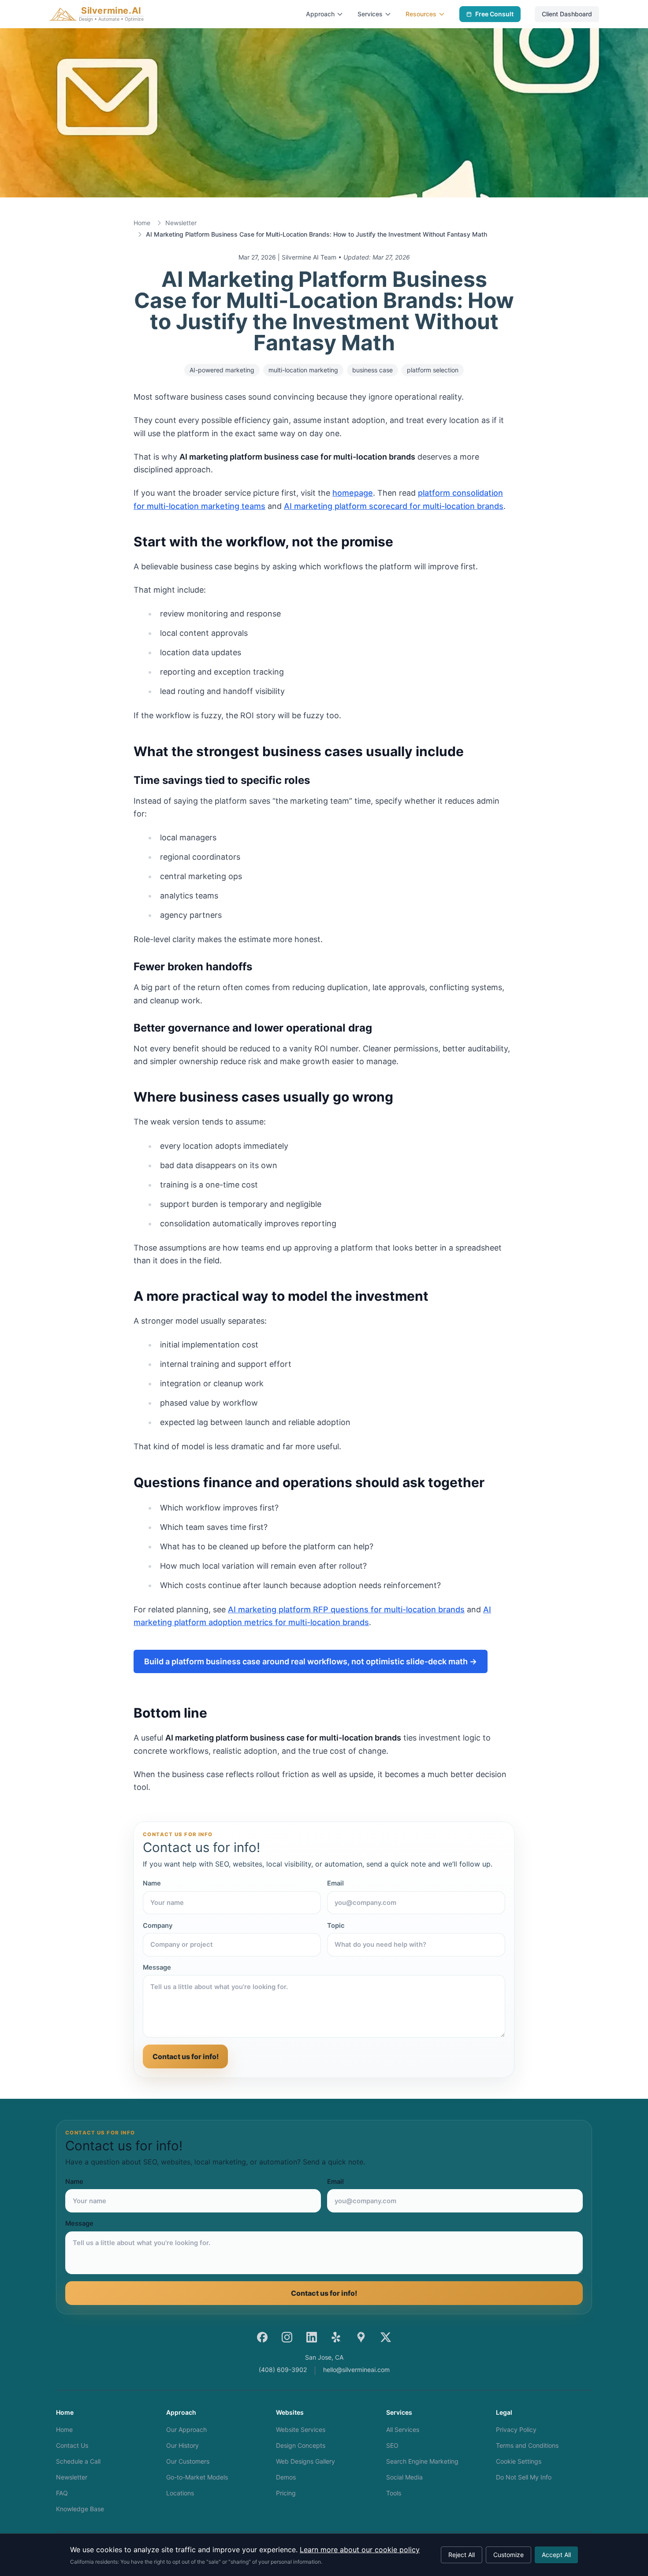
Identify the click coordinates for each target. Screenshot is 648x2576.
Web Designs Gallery (305, 2461)
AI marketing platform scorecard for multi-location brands (394, 506)
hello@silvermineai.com (356, 2370)
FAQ (62, 2493)
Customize (508, 2555)
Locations (180, 2493)
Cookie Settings (519, 2461)
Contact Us (72, 2445)
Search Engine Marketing (422, 2461)
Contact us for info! (186, 2056)
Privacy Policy (516, 2429)
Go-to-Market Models (197, 2477)
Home (142, 223)
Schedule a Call (78, 2461)
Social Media (404, 2477)
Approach (320, 14)
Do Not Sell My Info (524, 2477)
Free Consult (494, 14)
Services (370, 14)
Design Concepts (301, 2445)
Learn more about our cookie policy (360, 2550)
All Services (403, 2429)
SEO (392, 2445)
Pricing (286, 2493)
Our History (182, 2445)
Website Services (301, 2429)
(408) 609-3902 (283, 2370)
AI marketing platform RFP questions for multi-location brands (346, 1609)
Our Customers (188, 2461)
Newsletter (181, 223)
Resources (421, 14)
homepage (353, 493)
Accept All (556, 2555)
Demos (286, 2477)
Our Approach (186, 2429)
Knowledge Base (80, 2509)
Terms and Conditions (527, 2445)
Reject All (462, 2555)
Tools (394, 2493)
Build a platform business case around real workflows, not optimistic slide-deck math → (311, 1661)
